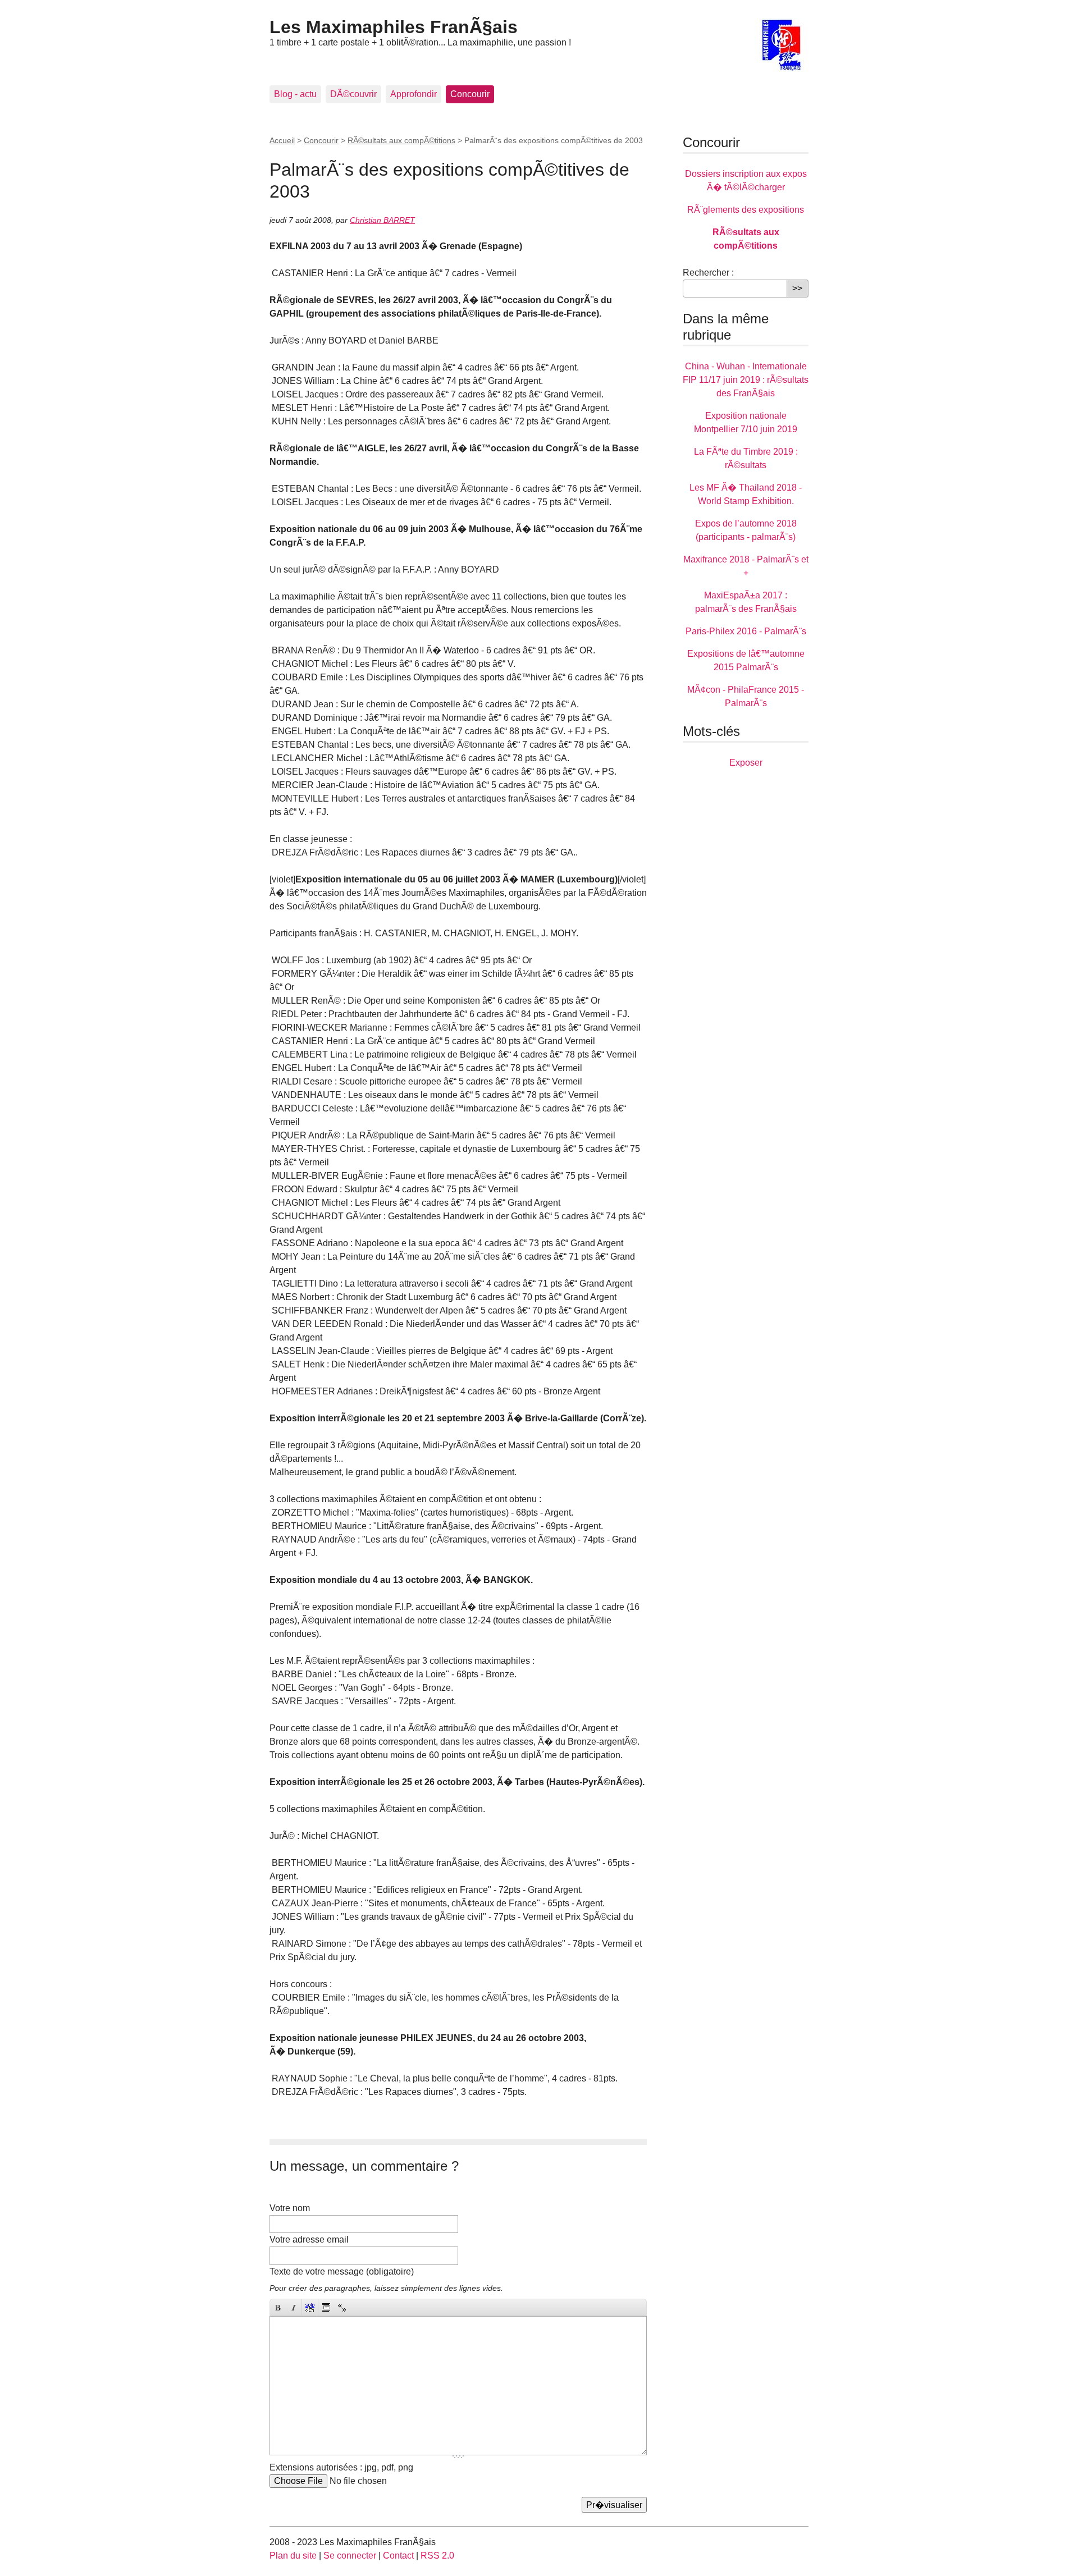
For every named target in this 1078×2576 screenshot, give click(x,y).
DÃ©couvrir (353, 94)
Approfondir (414, 94)
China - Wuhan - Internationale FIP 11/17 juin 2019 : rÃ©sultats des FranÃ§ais (746, 380)
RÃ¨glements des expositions (746, 210)
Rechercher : (708, 273)
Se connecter (350, 2556)
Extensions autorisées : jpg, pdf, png (341, 2467)
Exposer (746, 763)
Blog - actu (295, 94)
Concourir (470, 94)
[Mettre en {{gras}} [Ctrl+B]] (278, 2307)
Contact (398, 2556)
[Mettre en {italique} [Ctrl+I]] (294, 2307)
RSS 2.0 (437, 2556)
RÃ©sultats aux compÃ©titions (401, 140)
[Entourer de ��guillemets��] (342, 2307)
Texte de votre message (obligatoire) (342, 2271)
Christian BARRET (382, 220)
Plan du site (293, 2556)
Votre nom (290, 2208)
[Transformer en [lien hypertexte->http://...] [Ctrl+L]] (310, 2307)
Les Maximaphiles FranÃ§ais (394, 27)
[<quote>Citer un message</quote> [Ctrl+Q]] (326, 2307)
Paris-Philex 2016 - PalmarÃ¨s (746, 631)
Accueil (282, 140)
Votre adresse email (309, 2239)
